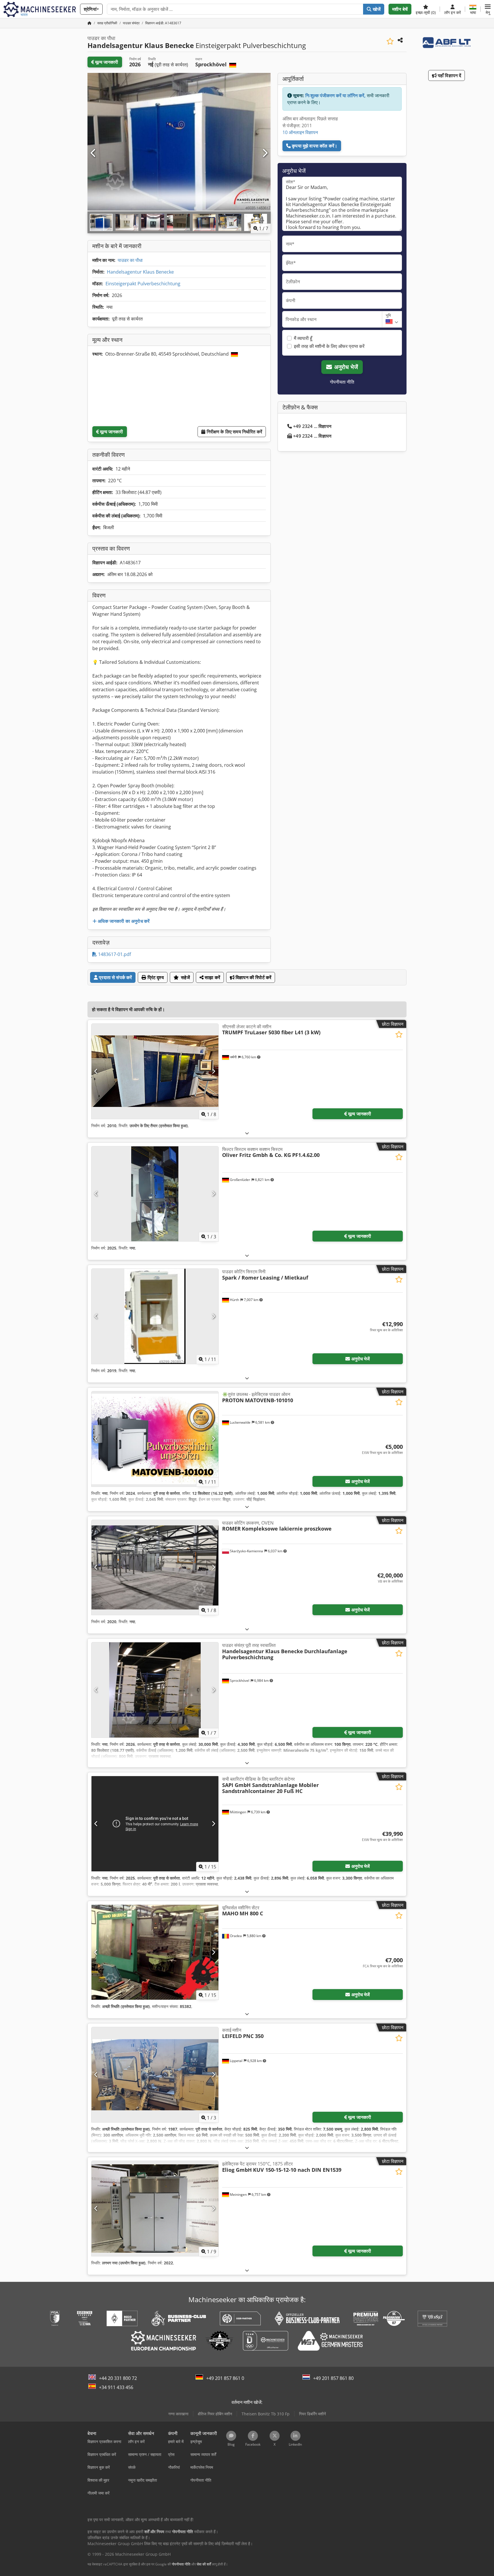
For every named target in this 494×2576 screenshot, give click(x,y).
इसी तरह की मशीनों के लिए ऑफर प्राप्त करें (329, 346)
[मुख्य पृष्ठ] (89, 23)
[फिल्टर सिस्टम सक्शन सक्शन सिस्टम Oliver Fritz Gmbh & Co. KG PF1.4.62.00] (155, 1194)
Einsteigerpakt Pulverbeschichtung (143, 284)
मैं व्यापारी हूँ (303, 338)
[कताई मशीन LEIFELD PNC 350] (155, 2075)
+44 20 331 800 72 (118, 2378)
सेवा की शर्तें (204, 2564)
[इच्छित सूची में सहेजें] (390, 41)
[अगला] (265, 153)
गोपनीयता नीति (342, 382)
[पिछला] (93, 153)
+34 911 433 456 (116, 2387)
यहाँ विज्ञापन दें (449, 75)
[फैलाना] (247, 1133)
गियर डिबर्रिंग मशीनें (312, 2414)
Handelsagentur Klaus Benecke (140, 272)
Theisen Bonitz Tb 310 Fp (266, 2414)
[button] (488, 9)
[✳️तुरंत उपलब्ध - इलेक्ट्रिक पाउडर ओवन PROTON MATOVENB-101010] (155, 1439)
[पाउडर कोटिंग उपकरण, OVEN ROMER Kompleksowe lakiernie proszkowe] (155, 1568)
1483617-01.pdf (114, 954)
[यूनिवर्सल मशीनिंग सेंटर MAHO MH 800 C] (155, 1952)
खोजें (376, 9)
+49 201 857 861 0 (225, 2378)
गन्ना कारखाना (178, 2414)
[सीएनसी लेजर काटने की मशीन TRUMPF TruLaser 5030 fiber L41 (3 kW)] (155, 1071)
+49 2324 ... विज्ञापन (312, 426)
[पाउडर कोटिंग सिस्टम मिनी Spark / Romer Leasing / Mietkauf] (155, 1316)
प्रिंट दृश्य (155, 977)
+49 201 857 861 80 (333, 2378)
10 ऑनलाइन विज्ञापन (300, 132)
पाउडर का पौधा (130, 260)
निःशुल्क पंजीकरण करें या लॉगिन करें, (335, 95)
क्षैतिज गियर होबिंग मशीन (215, 2414)
